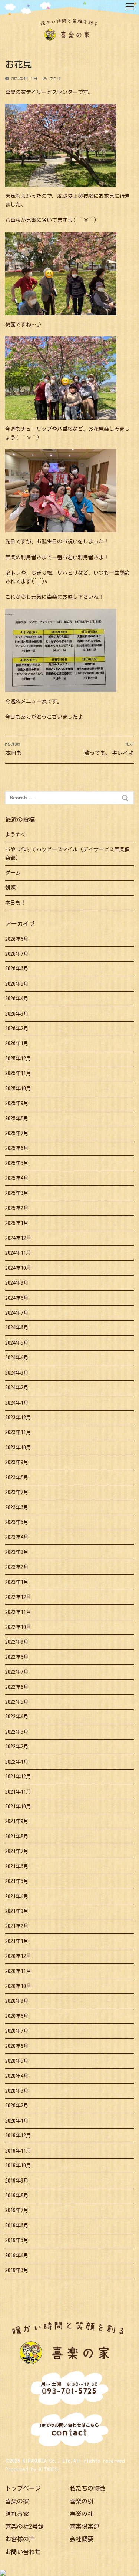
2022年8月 (17, 1657)
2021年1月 (17, 1941)
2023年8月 (17, 1477)
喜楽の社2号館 (24, 2526)
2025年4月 (17, 1178)
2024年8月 (17, 1298)
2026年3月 (17, 1014)
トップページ (23, 2488)
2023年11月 (18, 1432)
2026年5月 (17, 984)
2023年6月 (17, 1507)
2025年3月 (17, 1193)
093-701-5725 (70, 2389)
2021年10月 (18, 1807)
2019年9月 (17, 2181)
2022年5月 (17, 1702)
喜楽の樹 (82, 2501)
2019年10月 (18, 2166)
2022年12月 (18, 1597)
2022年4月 (17, 1717)
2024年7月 (17, 1313)
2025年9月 (17, 1103)
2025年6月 (17, 1148)
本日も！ (16, 903)
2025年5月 (17, 1163)
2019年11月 (18, 2151)
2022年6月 (17, 1687)
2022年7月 (17, 1672)
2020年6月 (17, 2046)
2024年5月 (17, 1343)
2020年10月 (18, 1986)
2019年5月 (17, 2240)
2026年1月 (17, 1043)
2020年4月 (17, 2076)
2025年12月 (18, 1059)
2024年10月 (18, 1268)
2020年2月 (17, 2106)
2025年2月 (17, 1208)
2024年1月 (17, 1403)
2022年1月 (17, 1762)
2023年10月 (18, 1448)
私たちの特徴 (87, 2488)
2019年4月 (17, 2255)
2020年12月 (18, 1956)
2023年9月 (17, 1462)
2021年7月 (17, 1851)
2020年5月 (17, 2061)
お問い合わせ (23, 2552)
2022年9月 (17, 1642)
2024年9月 (17, 1283)
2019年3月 (17, 2270)
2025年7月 (17, 1133)
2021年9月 (17, 1821)
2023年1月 (17, 1582)
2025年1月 (17, 1223)
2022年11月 (18, 1612)
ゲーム (13, 873)
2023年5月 (17, 1522)
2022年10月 (18, 1627)
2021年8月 (17, 1837)
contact (69, 2431)
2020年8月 (17, 2016)
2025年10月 (18, 1089)
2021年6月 (17, 1866)
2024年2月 (17, 1388)
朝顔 (10, 888)
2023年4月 (17, 1537)
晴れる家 (17, 2514)
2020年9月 (17, 2001)
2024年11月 (18, 1253)
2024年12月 (18, 1238)
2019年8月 (17, 2196)
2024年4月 (17, 1358)
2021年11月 (18, 1792)
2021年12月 (18, 1777)
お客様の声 (20, 2539)
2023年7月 (17, 1492)
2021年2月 (17, 1926)
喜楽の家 (17, 2501)
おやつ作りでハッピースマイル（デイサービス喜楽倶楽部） (67, 854)
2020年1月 (17, 2121)
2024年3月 (17, 1373)
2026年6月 (17, 969)
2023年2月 (17, 1567)
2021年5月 (17, 1881)
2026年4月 (17, 999)
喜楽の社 (82, 2514)
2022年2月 (17, 1747)
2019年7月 (17, 2210)
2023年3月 (17, 1552)
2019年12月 (18, 2136)
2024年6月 (17, 1328)
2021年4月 (17, 1896)
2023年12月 (18, 1418)
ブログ (54, 78)
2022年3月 (17, 1732)
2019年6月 (17, 2226)
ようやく (16, 835)
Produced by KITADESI (33, 2469)
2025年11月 (18, 1073)
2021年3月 (17, 1911)
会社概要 (82, 2539)
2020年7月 (17, 2031)
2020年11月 (18, 1971)
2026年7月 (17, 954)
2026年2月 (17, 1029)
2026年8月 (17, 939)
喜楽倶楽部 (85, 2526)
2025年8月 (17, 1118)
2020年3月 (17, 2091)
